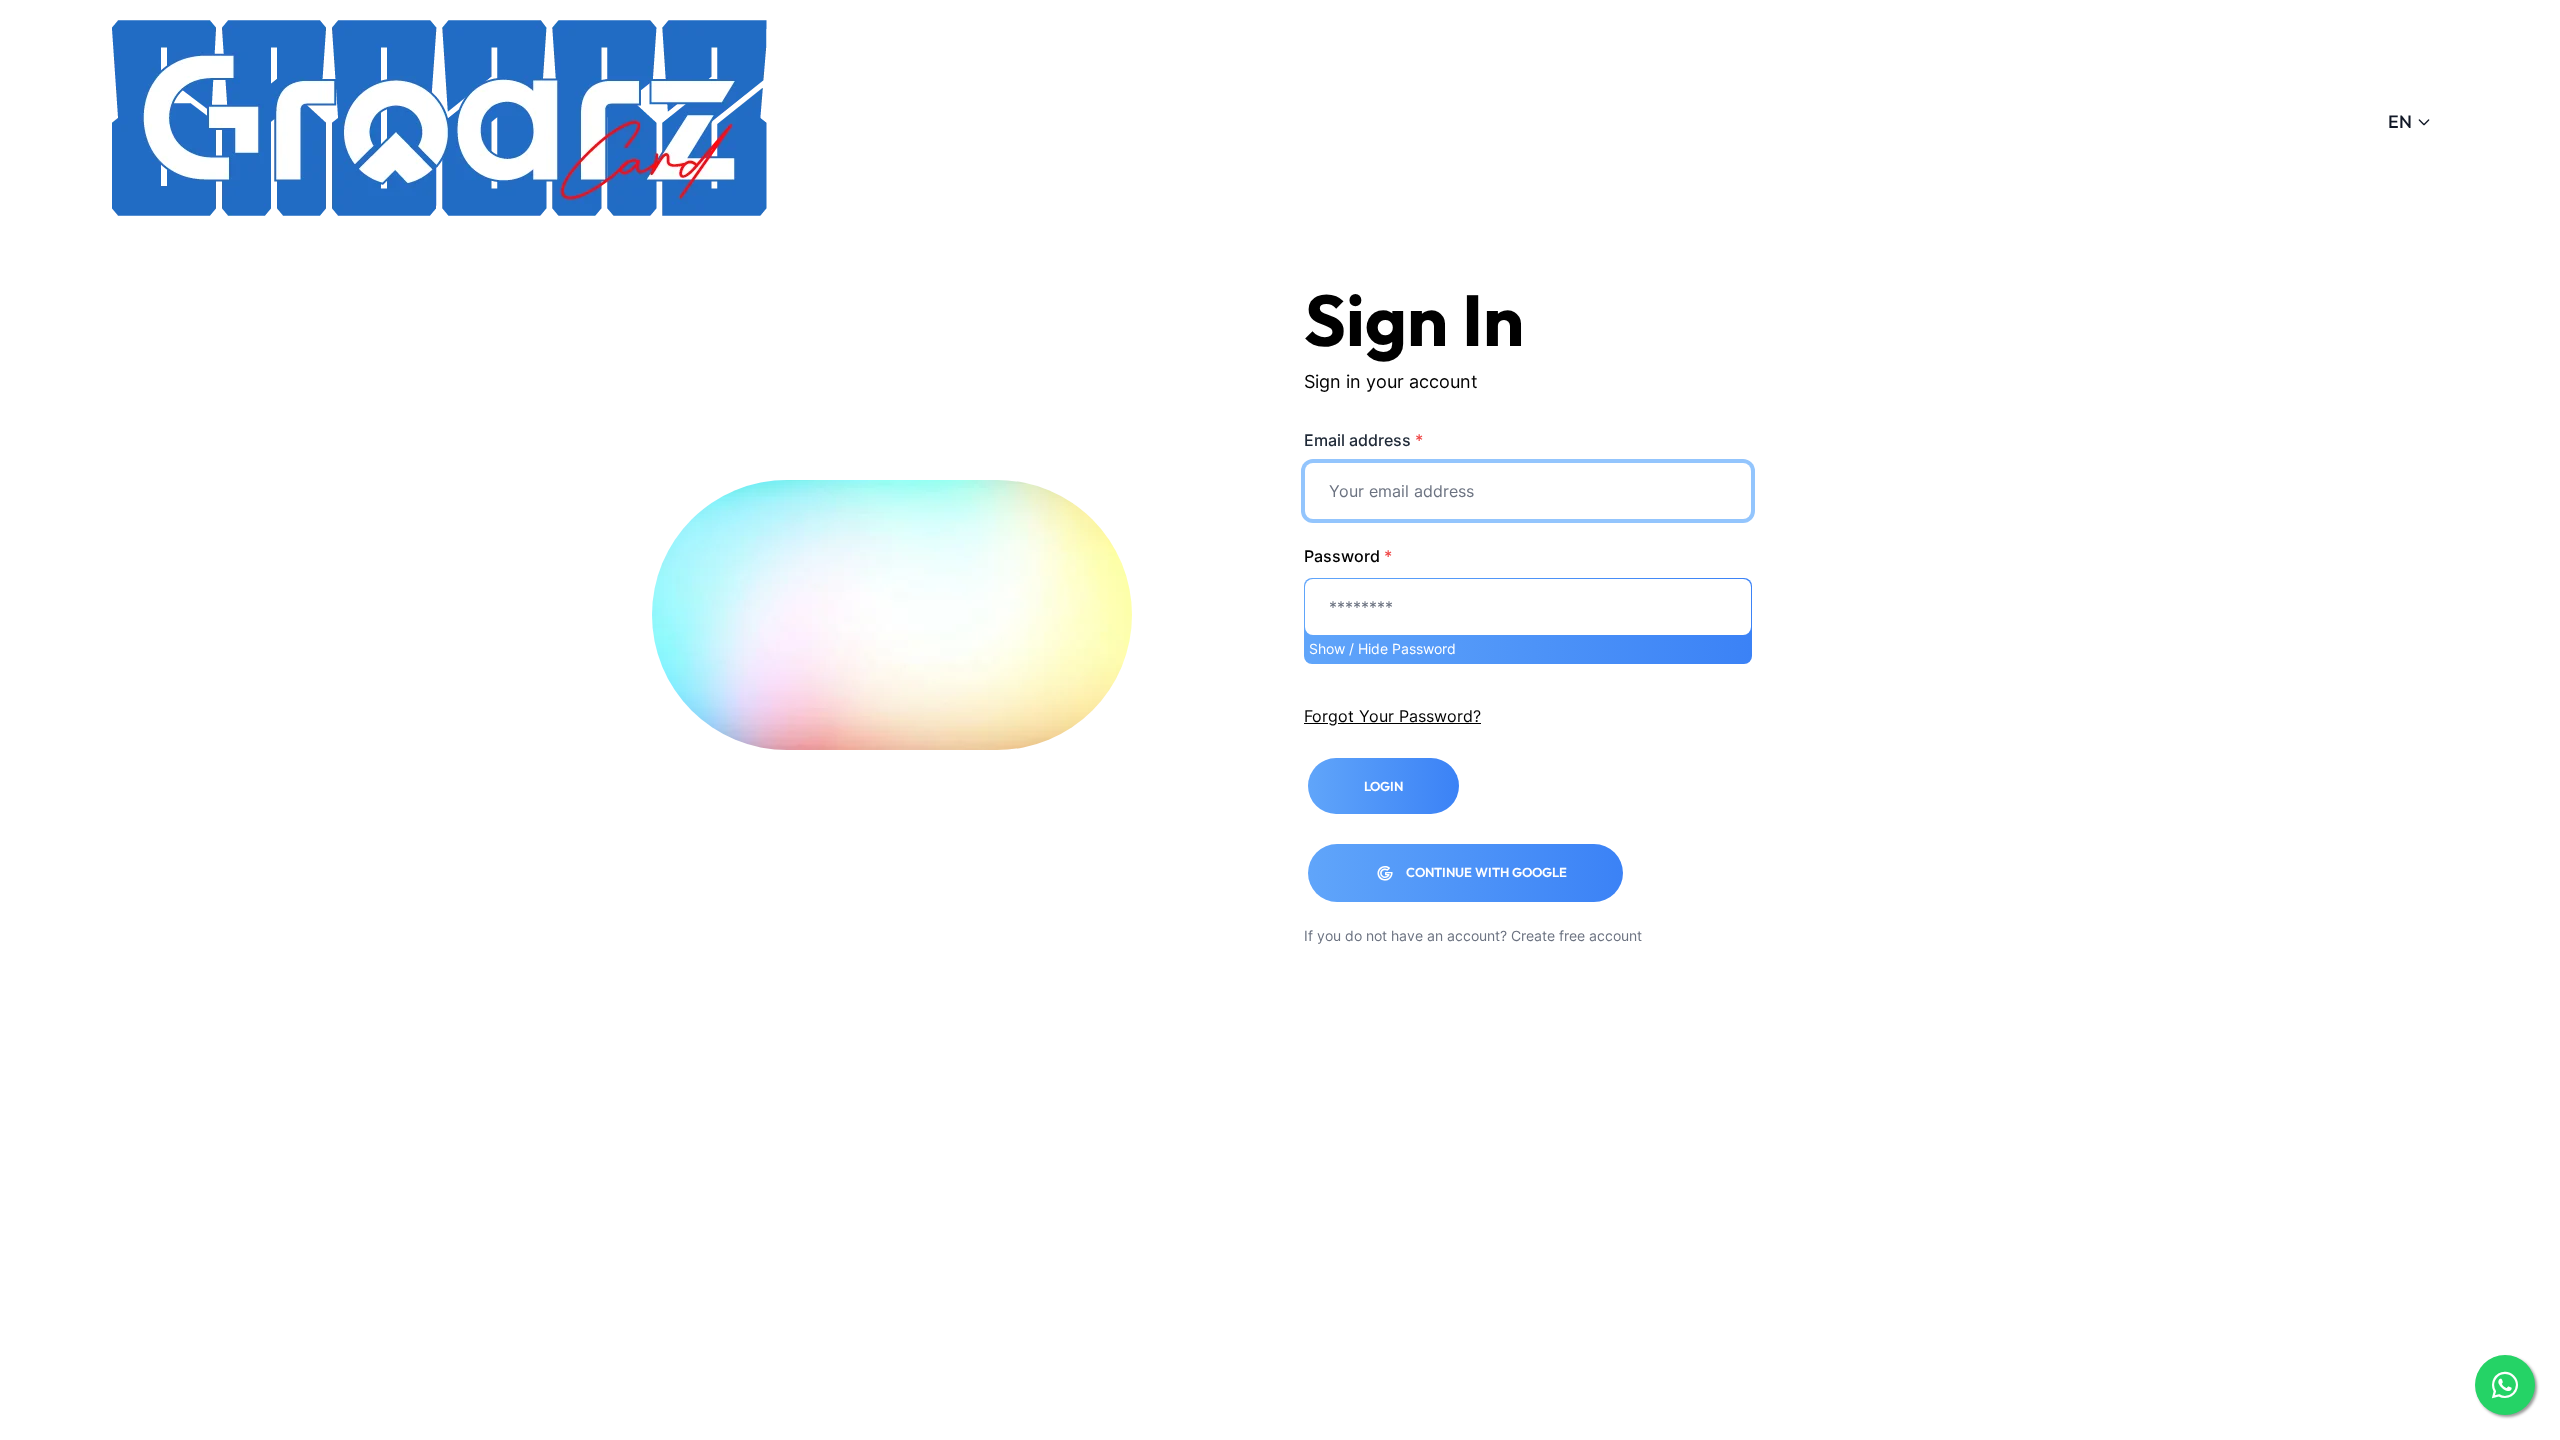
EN (2400, 121)
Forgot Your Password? (1392, 716)
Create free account (1576, 935)
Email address (1363, 440)
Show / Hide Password (1382, 648)
